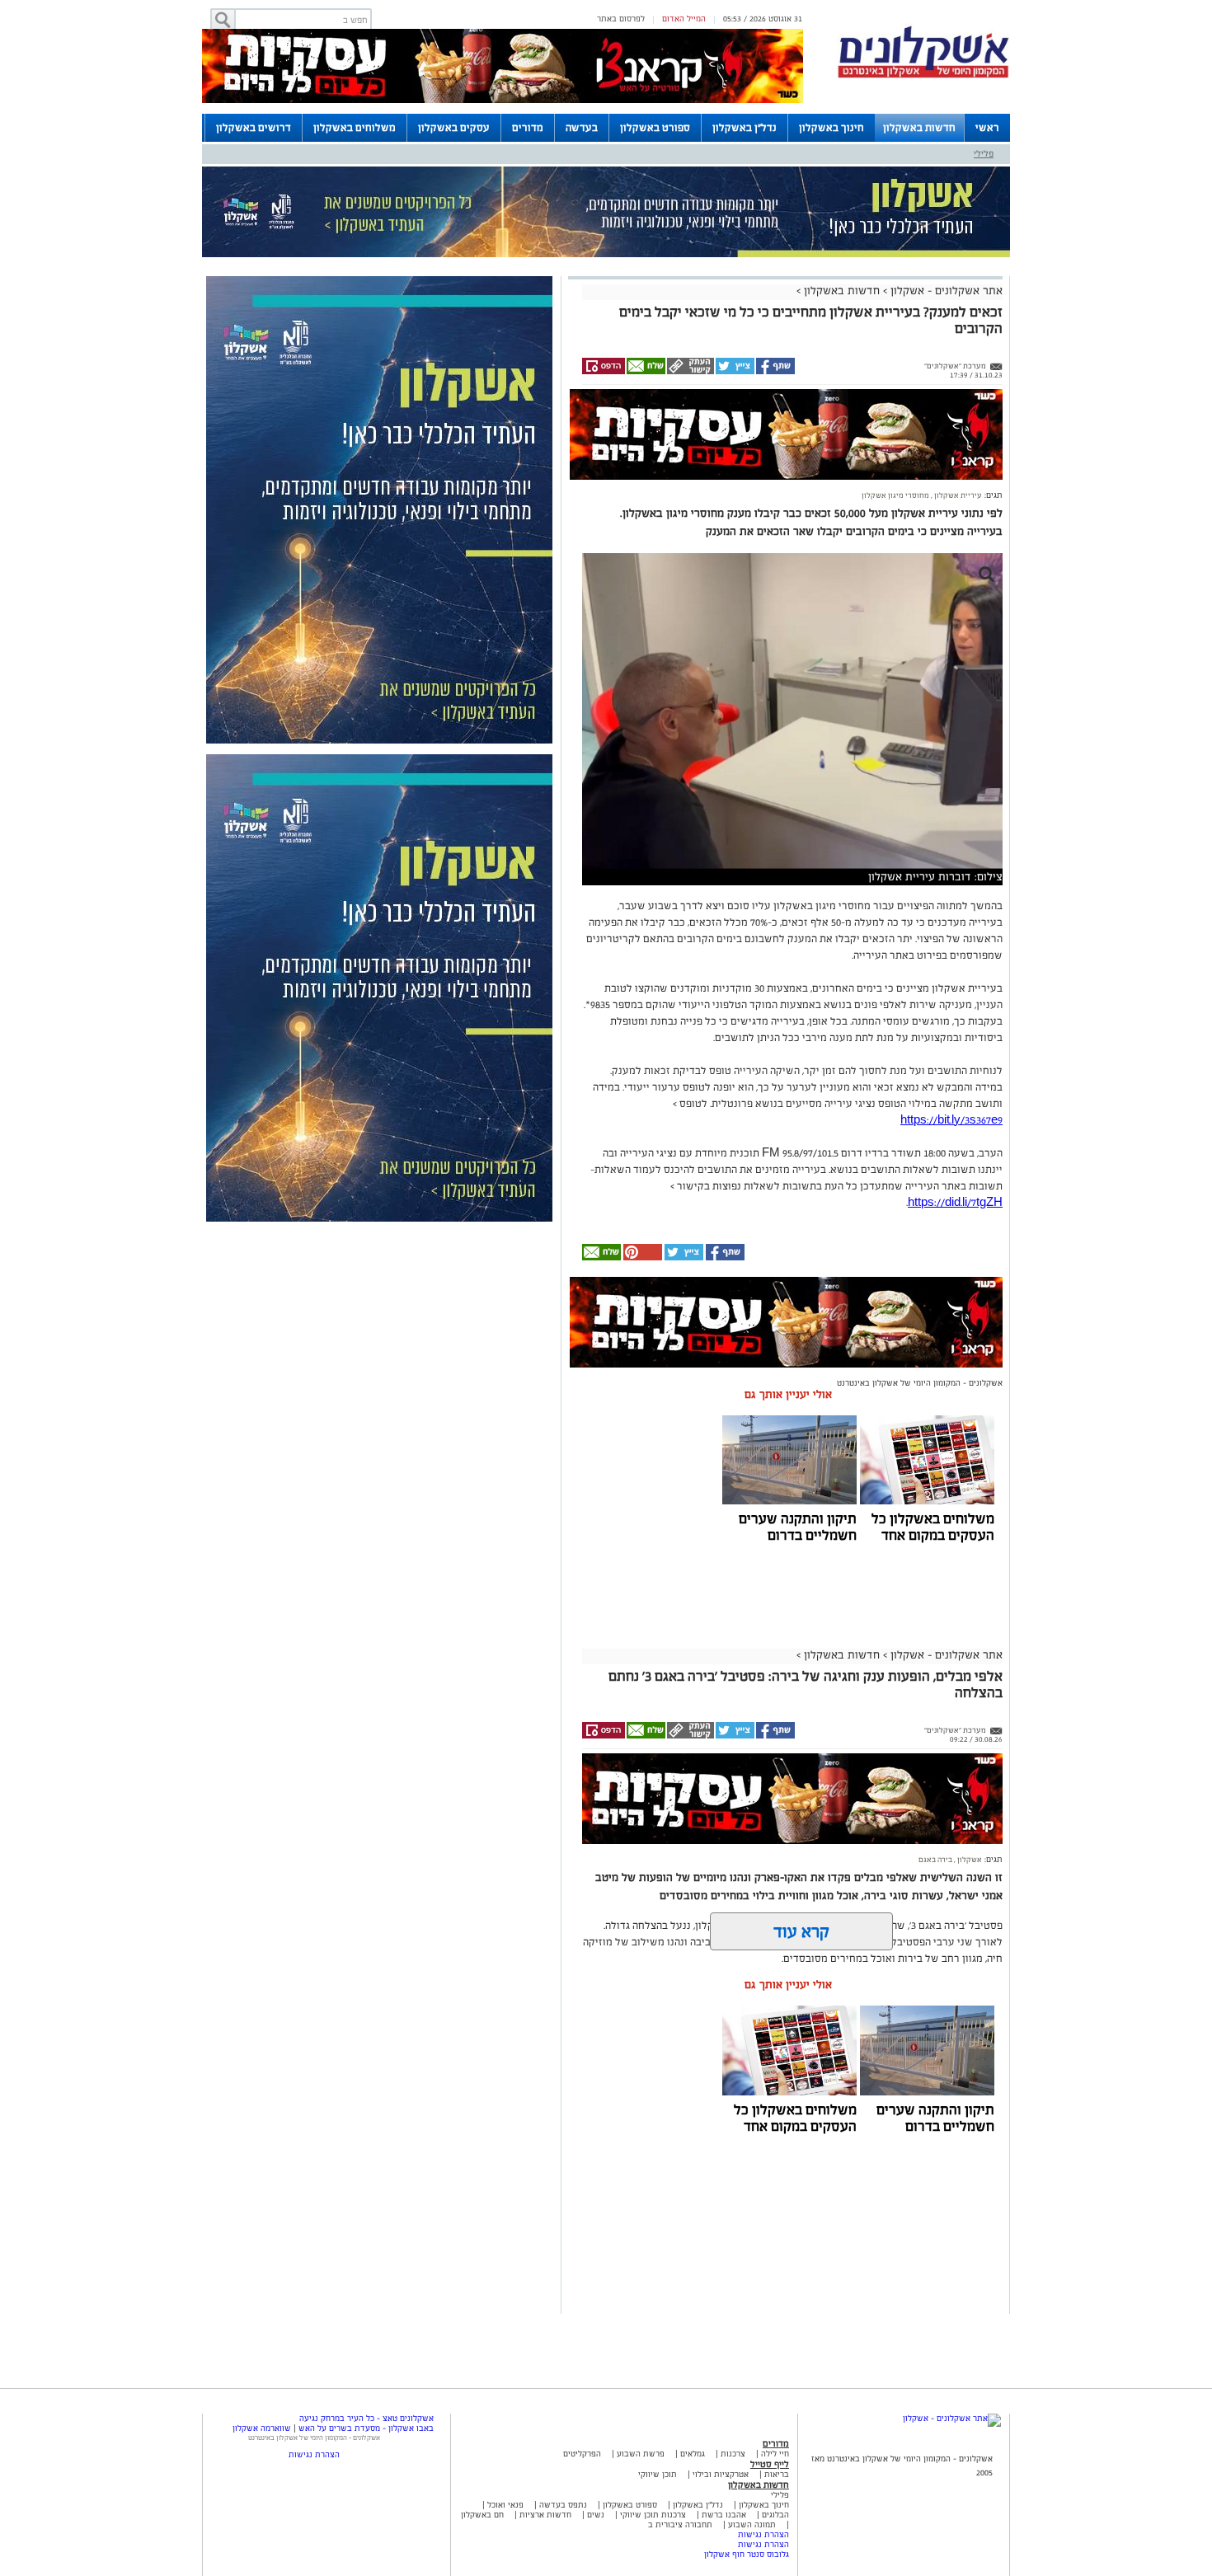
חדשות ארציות (544, 2515)
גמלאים (693, 2454)
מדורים (528, 128)
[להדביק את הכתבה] (641, 1258)
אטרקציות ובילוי (721, 2474)
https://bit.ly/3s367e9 (951, 1120)
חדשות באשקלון (919, 128)
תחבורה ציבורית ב (680, 2524)
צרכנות (733, 2454)
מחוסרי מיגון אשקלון (895, 495)
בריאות (777, 2474)
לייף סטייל (770, 2464)
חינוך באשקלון (831, 128)
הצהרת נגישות (763, 2534)
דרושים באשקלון (254, 128)
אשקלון (969, 1860)
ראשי (987, 128)
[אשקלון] (923, 75)
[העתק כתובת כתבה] (690, 372)
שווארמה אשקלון (262, 2428)
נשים (596, 2515)
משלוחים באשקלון (355, 128)
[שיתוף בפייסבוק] (775, 372)
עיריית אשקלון (957, 495)
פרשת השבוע (641, 2454)
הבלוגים (775, 2515)
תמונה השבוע (752, 2524)
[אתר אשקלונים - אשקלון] (952, 2418)
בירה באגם (935, 1860)
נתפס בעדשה (562, 2505)
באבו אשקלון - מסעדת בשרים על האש (366, 2428)
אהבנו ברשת (724, 2515)
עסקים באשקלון (454, 128)
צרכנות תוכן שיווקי (653, 2515)
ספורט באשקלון (655, 128)
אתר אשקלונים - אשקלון (945, 291)
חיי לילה (775, 2454)
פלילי (984, 153)
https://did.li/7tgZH (955, 1203)
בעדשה (582, 128)
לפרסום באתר (621, 19)
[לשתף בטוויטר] (734, 372)
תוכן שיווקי (658, 2474)
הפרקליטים (582, 2454)
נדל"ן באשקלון (745, 128)
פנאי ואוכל (505, 2505)
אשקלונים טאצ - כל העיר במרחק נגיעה (366, 2418)
